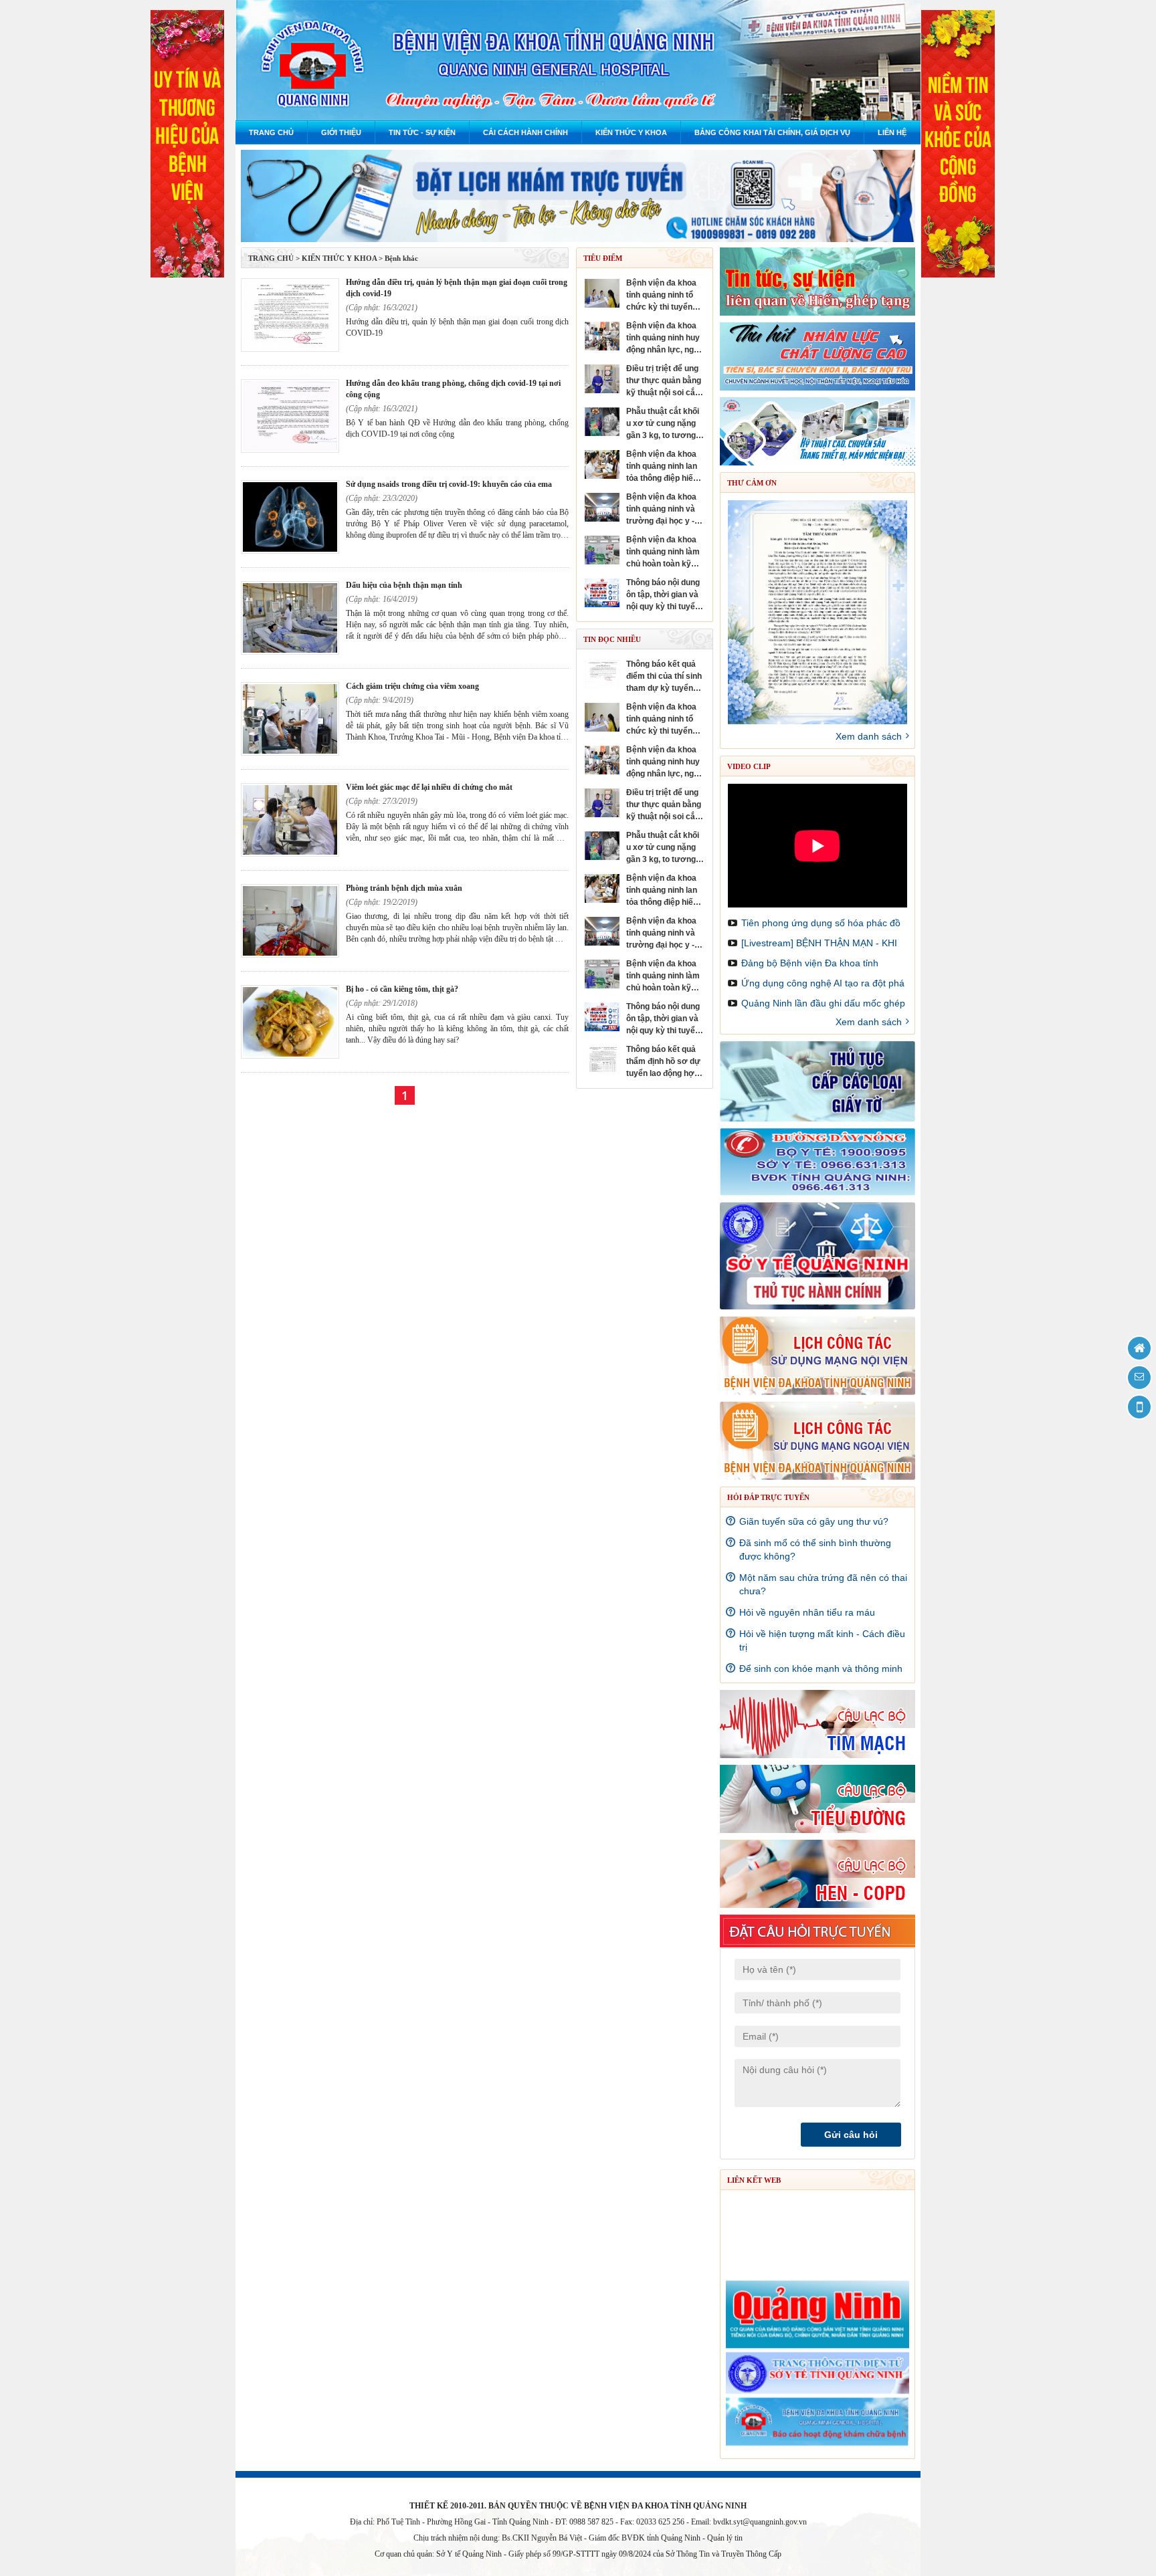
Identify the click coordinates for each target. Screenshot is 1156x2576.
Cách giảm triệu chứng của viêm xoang (412, 686)
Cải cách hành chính (525, 132)
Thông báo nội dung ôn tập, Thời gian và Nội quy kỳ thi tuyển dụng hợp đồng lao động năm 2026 (663, 595)
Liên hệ (892, 132)
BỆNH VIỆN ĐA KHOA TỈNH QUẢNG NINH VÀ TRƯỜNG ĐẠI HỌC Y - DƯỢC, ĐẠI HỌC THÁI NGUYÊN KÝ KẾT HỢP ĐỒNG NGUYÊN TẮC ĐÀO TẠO (662, 510)
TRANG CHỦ (271, 258)
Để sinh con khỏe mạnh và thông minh (821, 1669)
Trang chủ (271, 132)
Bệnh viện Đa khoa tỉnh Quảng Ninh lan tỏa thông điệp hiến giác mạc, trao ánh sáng (662, 467)
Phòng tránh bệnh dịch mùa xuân (404, 888)
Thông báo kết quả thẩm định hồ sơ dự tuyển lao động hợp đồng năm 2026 (663, 1062)
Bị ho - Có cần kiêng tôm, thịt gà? (402, 989)
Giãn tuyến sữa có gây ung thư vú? (814, 1521)
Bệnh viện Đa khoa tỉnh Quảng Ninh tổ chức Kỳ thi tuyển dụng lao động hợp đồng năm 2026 (661, 296)
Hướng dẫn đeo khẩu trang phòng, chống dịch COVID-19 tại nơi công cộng (453, 389)
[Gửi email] (1139, 1378)
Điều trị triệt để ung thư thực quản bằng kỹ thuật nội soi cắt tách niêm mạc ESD (664, 381)
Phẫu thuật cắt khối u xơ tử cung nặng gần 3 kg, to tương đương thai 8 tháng (663, 424)
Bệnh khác (401, 258)
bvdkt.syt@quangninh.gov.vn (760, 2522)
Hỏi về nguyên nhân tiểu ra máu (807, 1612)
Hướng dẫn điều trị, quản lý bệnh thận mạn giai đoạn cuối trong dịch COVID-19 (457, 288)
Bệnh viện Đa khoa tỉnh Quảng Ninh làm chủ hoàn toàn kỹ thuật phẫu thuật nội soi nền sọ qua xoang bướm (664, 552)
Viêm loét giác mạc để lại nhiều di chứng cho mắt (429, 787)
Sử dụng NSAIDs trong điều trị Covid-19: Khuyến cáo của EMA (449, 484)
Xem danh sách (869, 736)
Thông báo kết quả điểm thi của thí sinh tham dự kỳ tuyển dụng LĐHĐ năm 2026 (664, 677)
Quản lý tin (725, 2538)
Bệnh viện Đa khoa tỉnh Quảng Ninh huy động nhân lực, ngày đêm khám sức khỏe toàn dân (665, 338)
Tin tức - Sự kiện (422, 132)
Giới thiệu (341, 132)
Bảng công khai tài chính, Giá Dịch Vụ (772, 132)
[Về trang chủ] (1139, 1348)
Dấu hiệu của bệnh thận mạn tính (404, 585)
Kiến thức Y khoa (631, 132)
